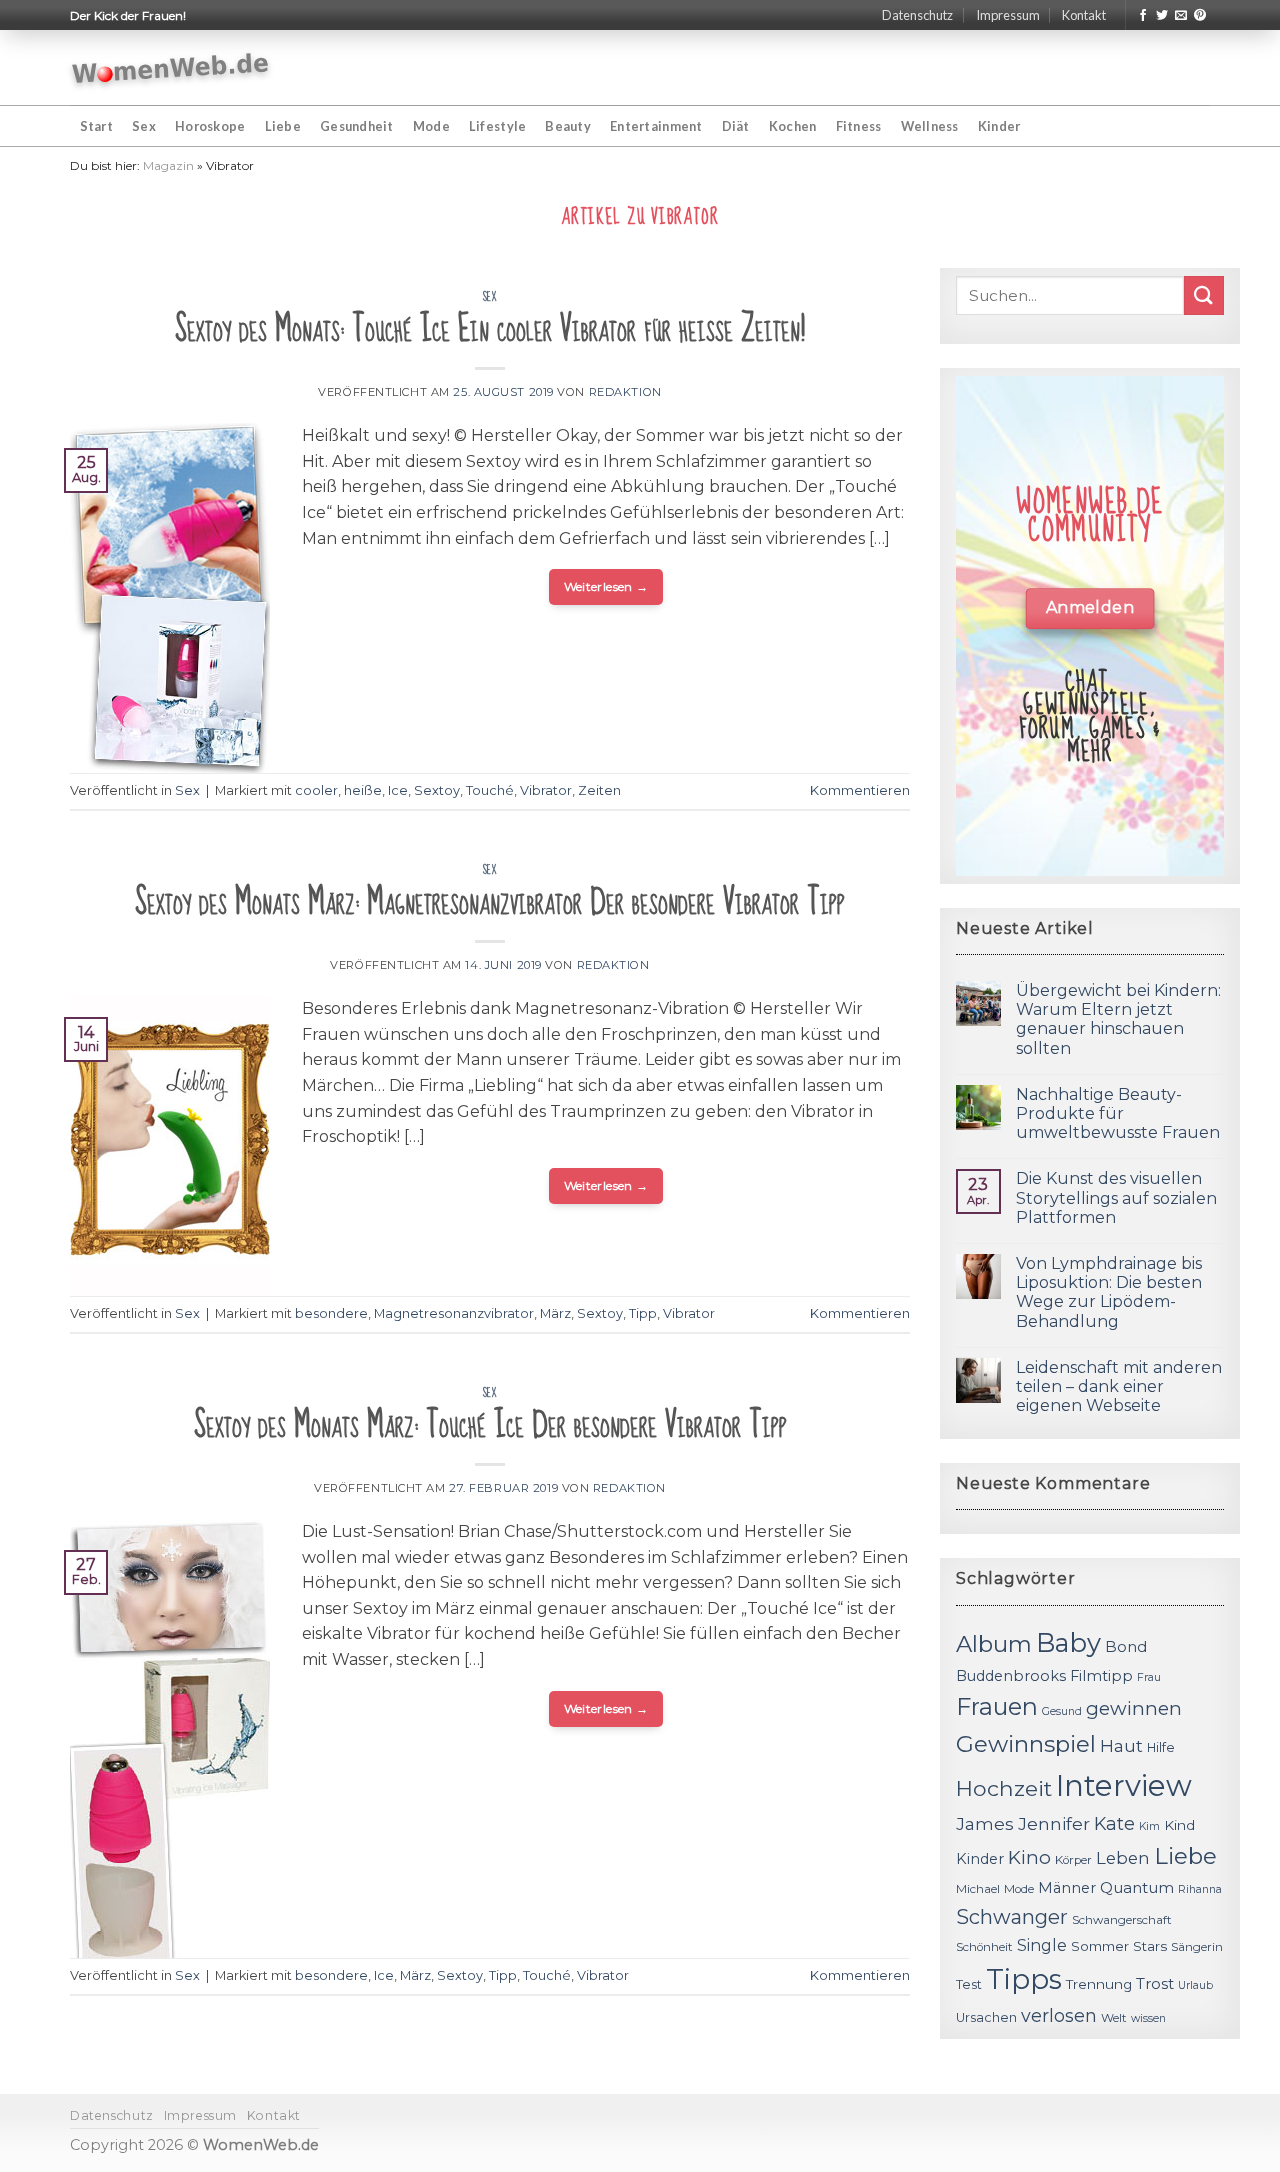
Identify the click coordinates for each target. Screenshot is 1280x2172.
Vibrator (546, 790)
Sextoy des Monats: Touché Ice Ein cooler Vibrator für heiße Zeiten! (490, 329)
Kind (1179, 1825)
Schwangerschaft (1122, 1920)
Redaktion (625, 392)
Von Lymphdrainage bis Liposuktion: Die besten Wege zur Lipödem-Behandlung (1109, 1292)
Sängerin (1197, 1947)
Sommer (1100, 1946)
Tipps (1024, 1979)
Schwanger (1012, 1917)
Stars (1150, 1946)
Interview (1124, 1785)
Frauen (997, 1706)
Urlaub (1195, 1985)
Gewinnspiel (1026, 1744)
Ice (398, 790)
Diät (736, 126)
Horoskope (210, 126)
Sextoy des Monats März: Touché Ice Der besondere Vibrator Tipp (490, 1425)
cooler (316, 790)
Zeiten (599, 790)
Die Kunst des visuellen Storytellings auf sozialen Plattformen (1116, 1197)
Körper (1073, 1860)
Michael (978, 1889)
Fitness (859, 126)
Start (96, 126)
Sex (144, 126)
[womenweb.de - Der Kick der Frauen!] (170, 68)
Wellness (930, 126)
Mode (431, 126)
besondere (331, 1313)
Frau (1149, 1677)
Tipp (643, 1313)
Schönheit (984, 1947)
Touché (490, 790)
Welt (1114, 2018)
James (985, 1823)
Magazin (168, 165)
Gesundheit (357, 126)
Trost (1155, 1983)
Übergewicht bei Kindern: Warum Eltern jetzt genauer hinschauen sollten (1118, 1019)
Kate (1114, 1823)
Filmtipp (1101, 1676)
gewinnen (1134, 1708)
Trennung (1099, 1984)
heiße (363, 790)
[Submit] (1204, 295)
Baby (1068, 1642)
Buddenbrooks (1011, 1676)
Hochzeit (1004, 1788)
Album (994, 1644)
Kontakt (1084, 15)
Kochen (793, 126)
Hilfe (1161, 1747)
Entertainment (656, 126)
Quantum (1137, 1887)
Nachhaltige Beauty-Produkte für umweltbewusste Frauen (1118, 1113)
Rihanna (1200, 1889)
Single (1042, 1945)
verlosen (1059, 2015)
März (555, 1313)
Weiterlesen (606, 586)
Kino (1029, 1857)
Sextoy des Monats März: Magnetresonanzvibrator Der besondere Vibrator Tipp (490, 902)
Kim (1149, 1826)
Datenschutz (917, 15)
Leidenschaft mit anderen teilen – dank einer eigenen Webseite (1119, 1386)
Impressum (1008, 15)
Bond (1126, 1646)
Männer (1067, 1888)
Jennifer (1054, 1823)
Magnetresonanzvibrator (454, 1313)
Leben (1123, 1858)
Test (969, 1984)
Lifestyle (497, 126)
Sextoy (437, 790)
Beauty (568, 126)
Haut (1121, 1745)
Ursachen (986, 2017)
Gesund (1062, 1711)
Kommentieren (860, 790)
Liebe (283, 126)
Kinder (999, 126)
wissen (1148, 2018)
